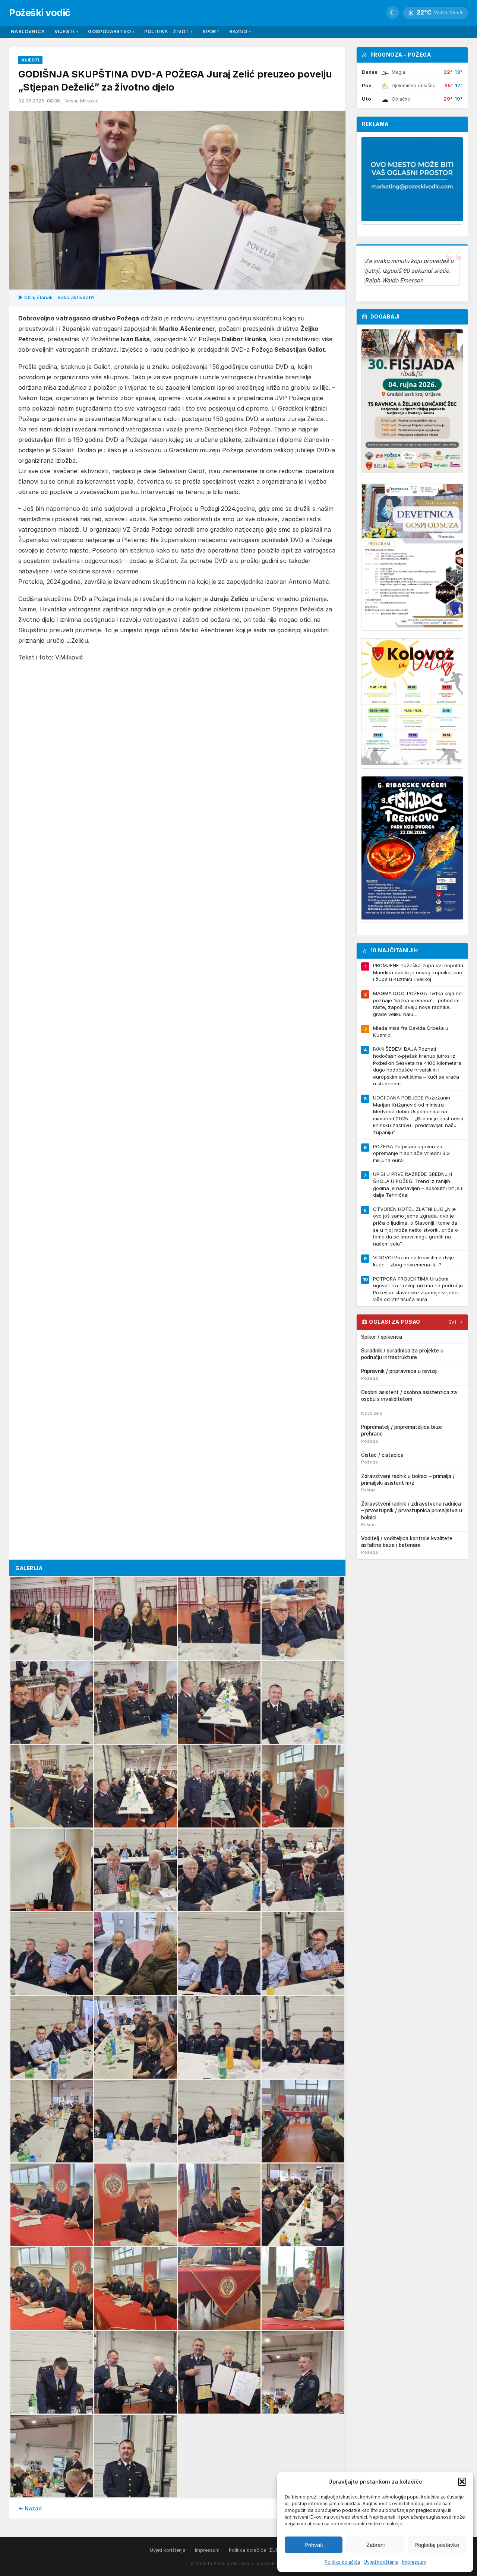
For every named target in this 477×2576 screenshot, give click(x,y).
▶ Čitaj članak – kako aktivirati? (56, 297)
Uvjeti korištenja (381, 2562)
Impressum (414, 2562)
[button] (462, 2482)
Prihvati (314, 2545)
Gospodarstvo (111, 31)
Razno (240, 31)
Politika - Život (168, 31)
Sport (211, 31)
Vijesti (66, 31)
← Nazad (30, 2508)
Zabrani (375, 2545)
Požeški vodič (40, 12)
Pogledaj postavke (437, 2545)
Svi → (456, 1322)
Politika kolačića (342, 2562)
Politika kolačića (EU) (253, 2550)
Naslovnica (28, 31)
